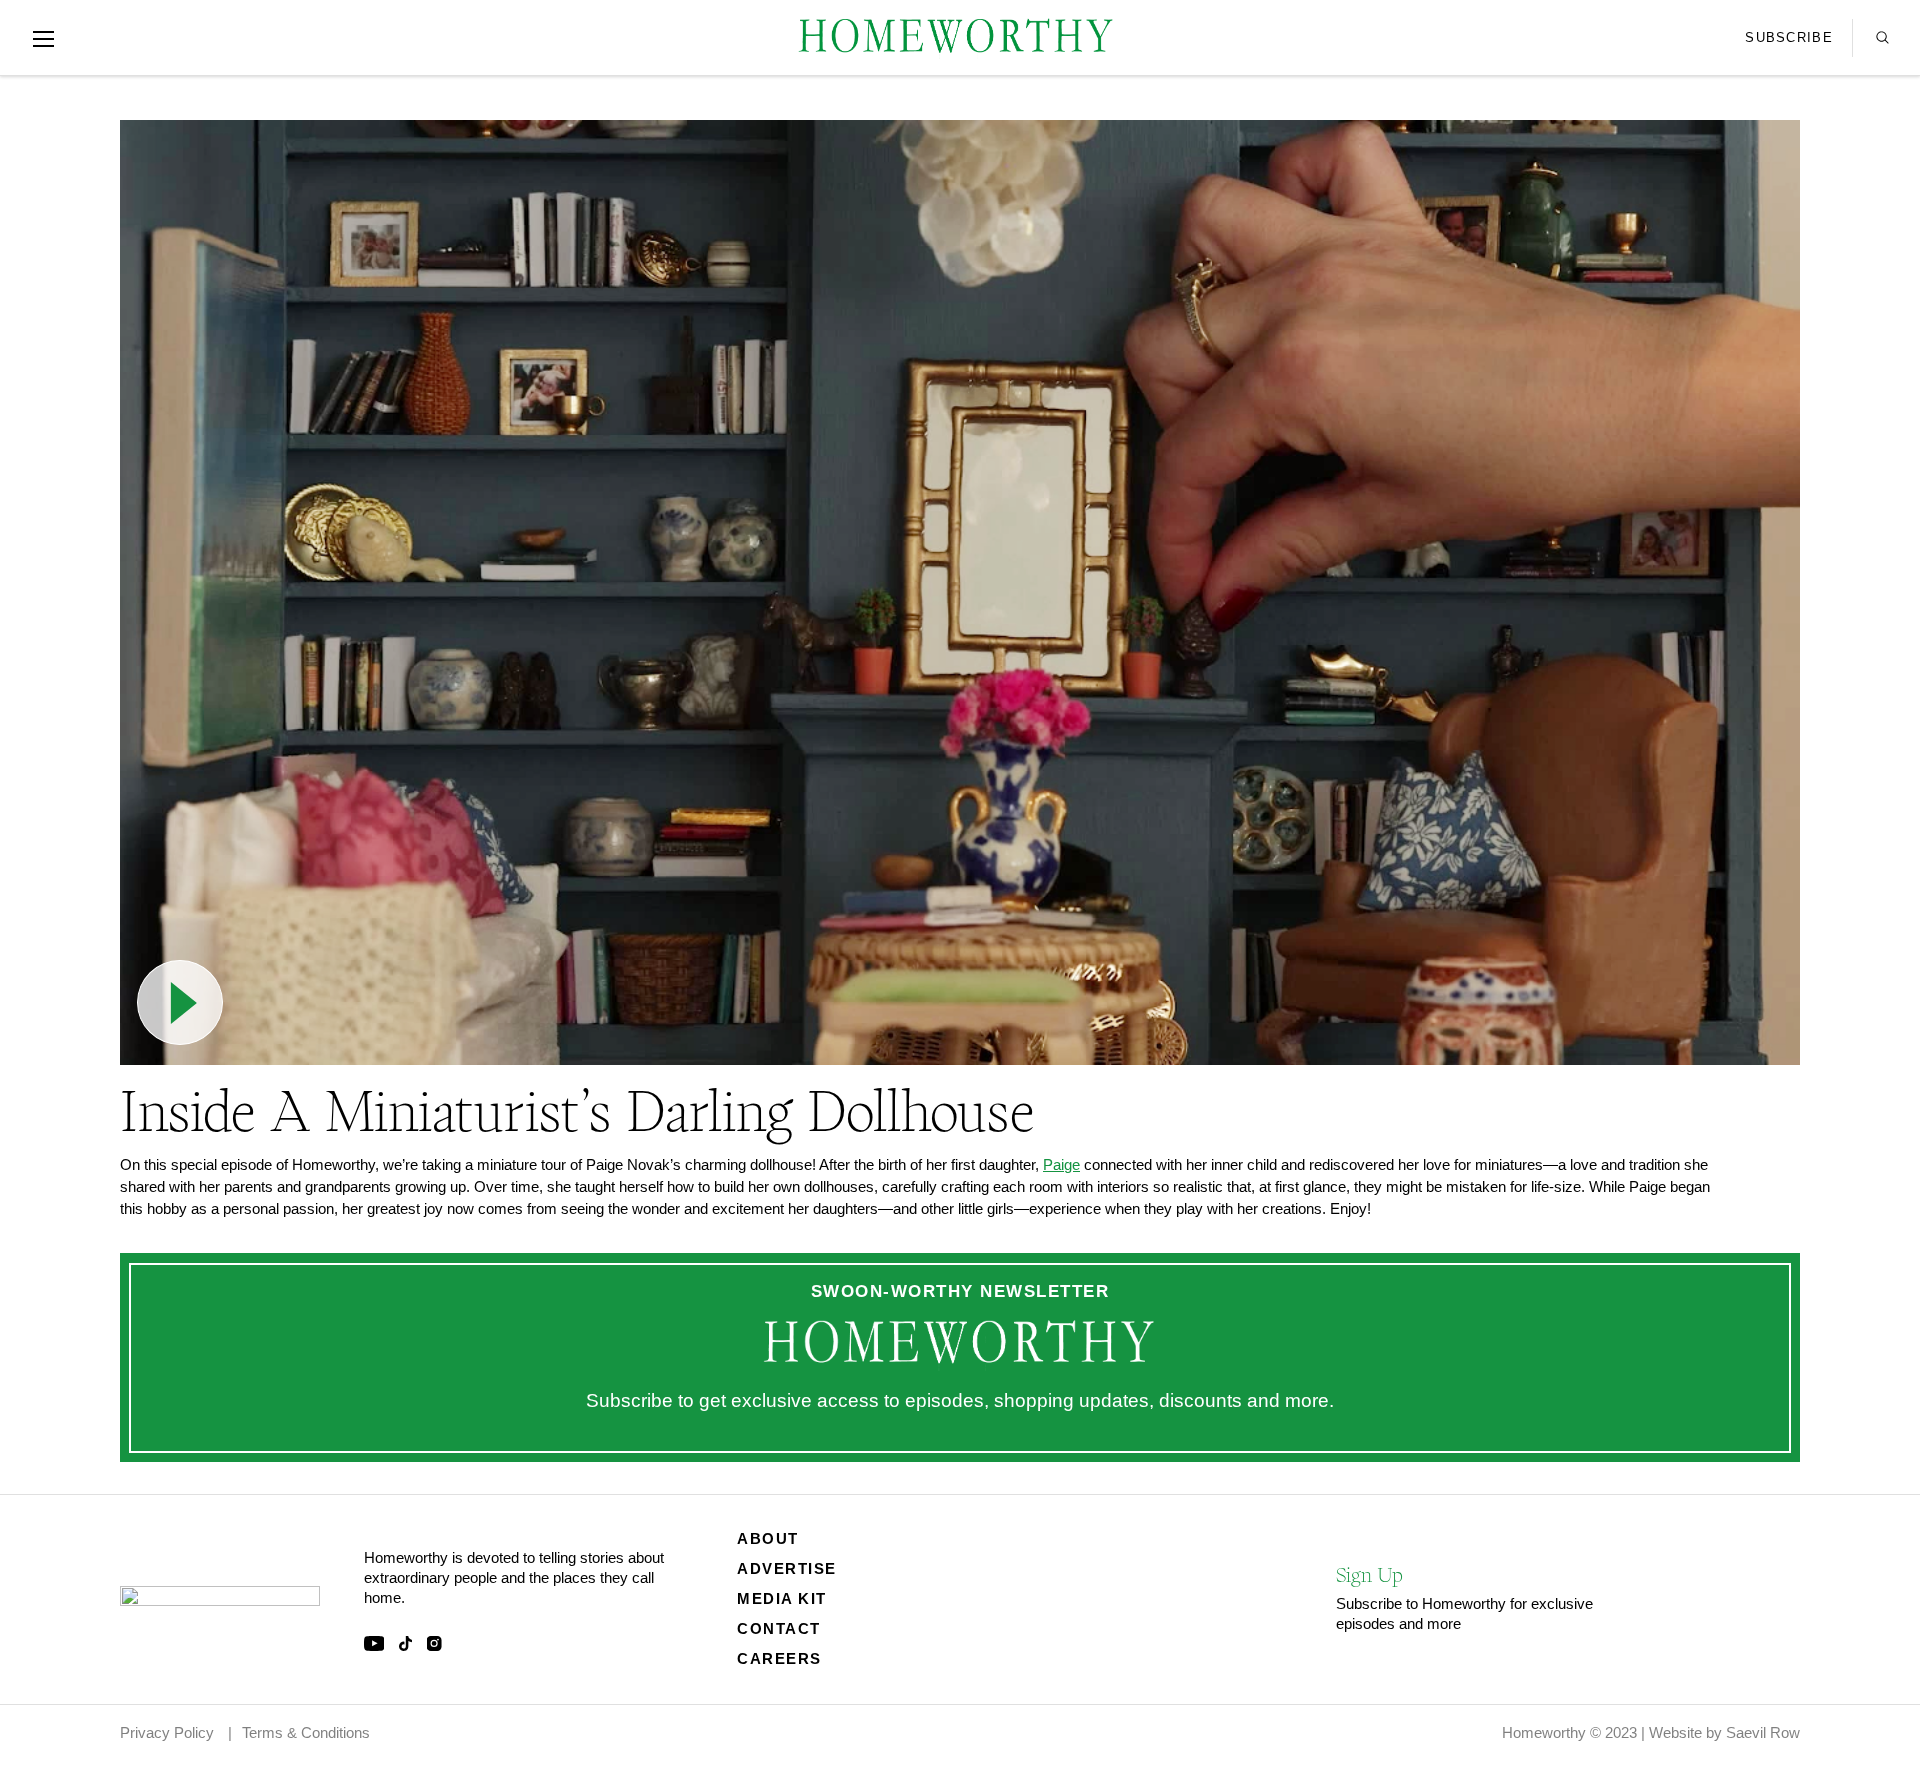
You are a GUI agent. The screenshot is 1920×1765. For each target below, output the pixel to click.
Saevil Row (1763, 1732)
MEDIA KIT (782, 1598)
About (768, 1538)
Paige (1061, 1164)
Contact (779, 1628)
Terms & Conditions (306, 1732)
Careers (779, 1658)
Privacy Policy (167, 1732)
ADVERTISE (787, 1568)
